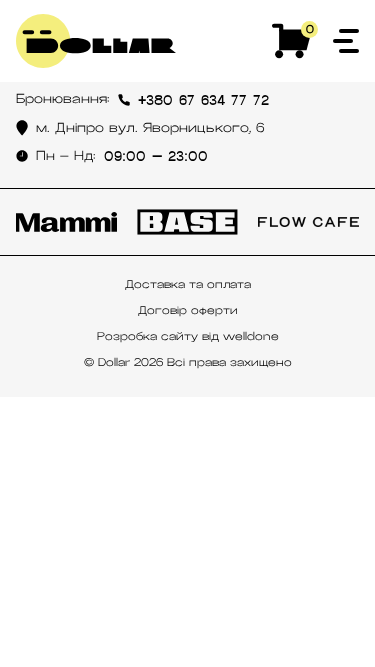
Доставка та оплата (188, 284)
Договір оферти (188, 310)
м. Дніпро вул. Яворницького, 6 (150, 128)
